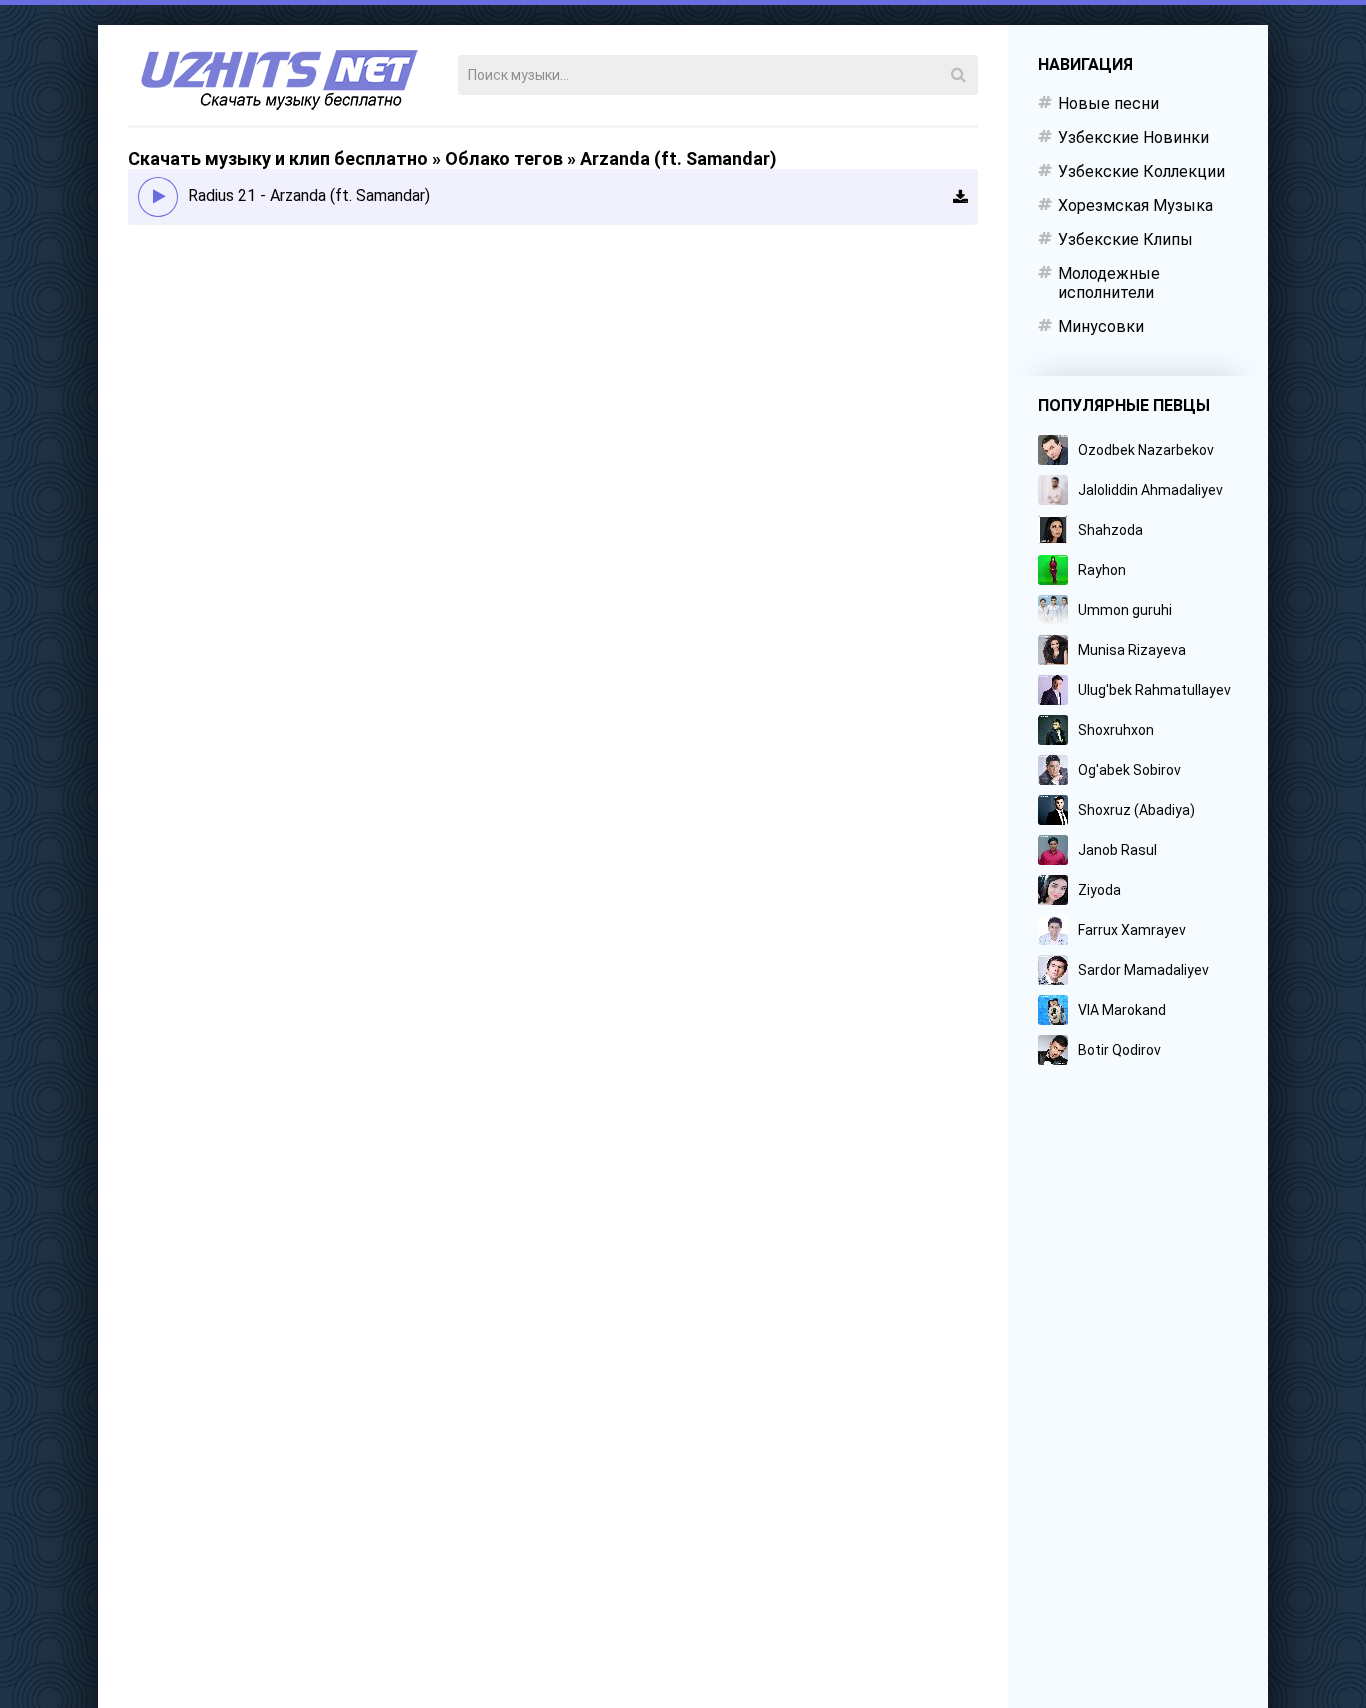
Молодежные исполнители (1109, 283)
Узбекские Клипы (1125, 239)
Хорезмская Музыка (1135, 205)
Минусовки (1101, 326)
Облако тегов (504, 158)
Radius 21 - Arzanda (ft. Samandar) (309, 195)
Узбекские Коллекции (1141, 171)
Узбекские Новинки (1133, 137)
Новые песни (1108, 103)
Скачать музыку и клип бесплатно (278, 158)
